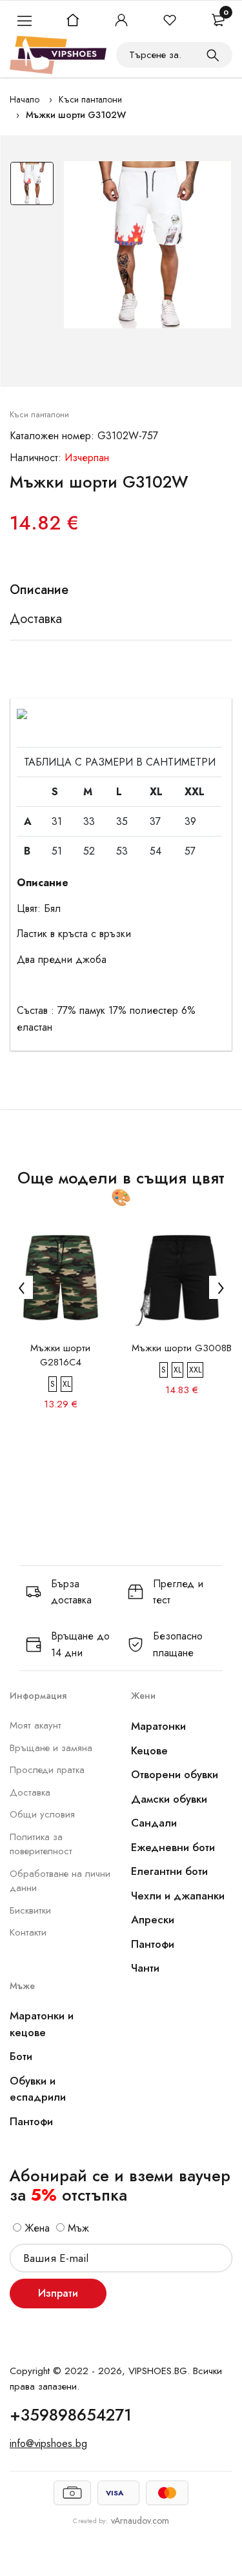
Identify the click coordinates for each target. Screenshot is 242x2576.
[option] (32, 187)
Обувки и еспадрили (38, 2089)
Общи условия (42, 1814)
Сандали (154, 1823)
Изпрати (58, 2293)
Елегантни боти (169, 1871)
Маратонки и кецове (42, 2024)
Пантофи (153, 1944)
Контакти (28, 1932)
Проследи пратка (47, 1770)
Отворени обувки (175, 1774)
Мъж (77, 2228)
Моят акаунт (35, 1725)
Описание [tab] (39, 590)
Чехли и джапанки (178, 1896)
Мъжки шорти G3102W (76, 115)
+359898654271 (71, 2415)
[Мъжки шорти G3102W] (147, 245)
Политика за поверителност (41, 1844)
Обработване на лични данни (60, 1881)
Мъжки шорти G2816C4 (60, 1355)
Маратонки (158, 1726)
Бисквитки (30, 1910)
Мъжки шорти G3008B (182, 1348)
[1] (213, 55)
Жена (35, 2228)
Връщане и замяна (51, 1748)
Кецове (149, 1750)
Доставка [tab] (36, 619)
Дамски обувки (169, 1799)
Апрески (153, 1919)
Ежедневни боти (173, 1847)
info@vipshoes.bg (48, 2443)
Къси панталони (90, 99)
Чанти (145, 1968)
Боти (21, 2056)
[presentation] (21, 1287)
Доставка (30, 1792)
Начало (25, 99)
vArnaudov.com (140, 2521)
